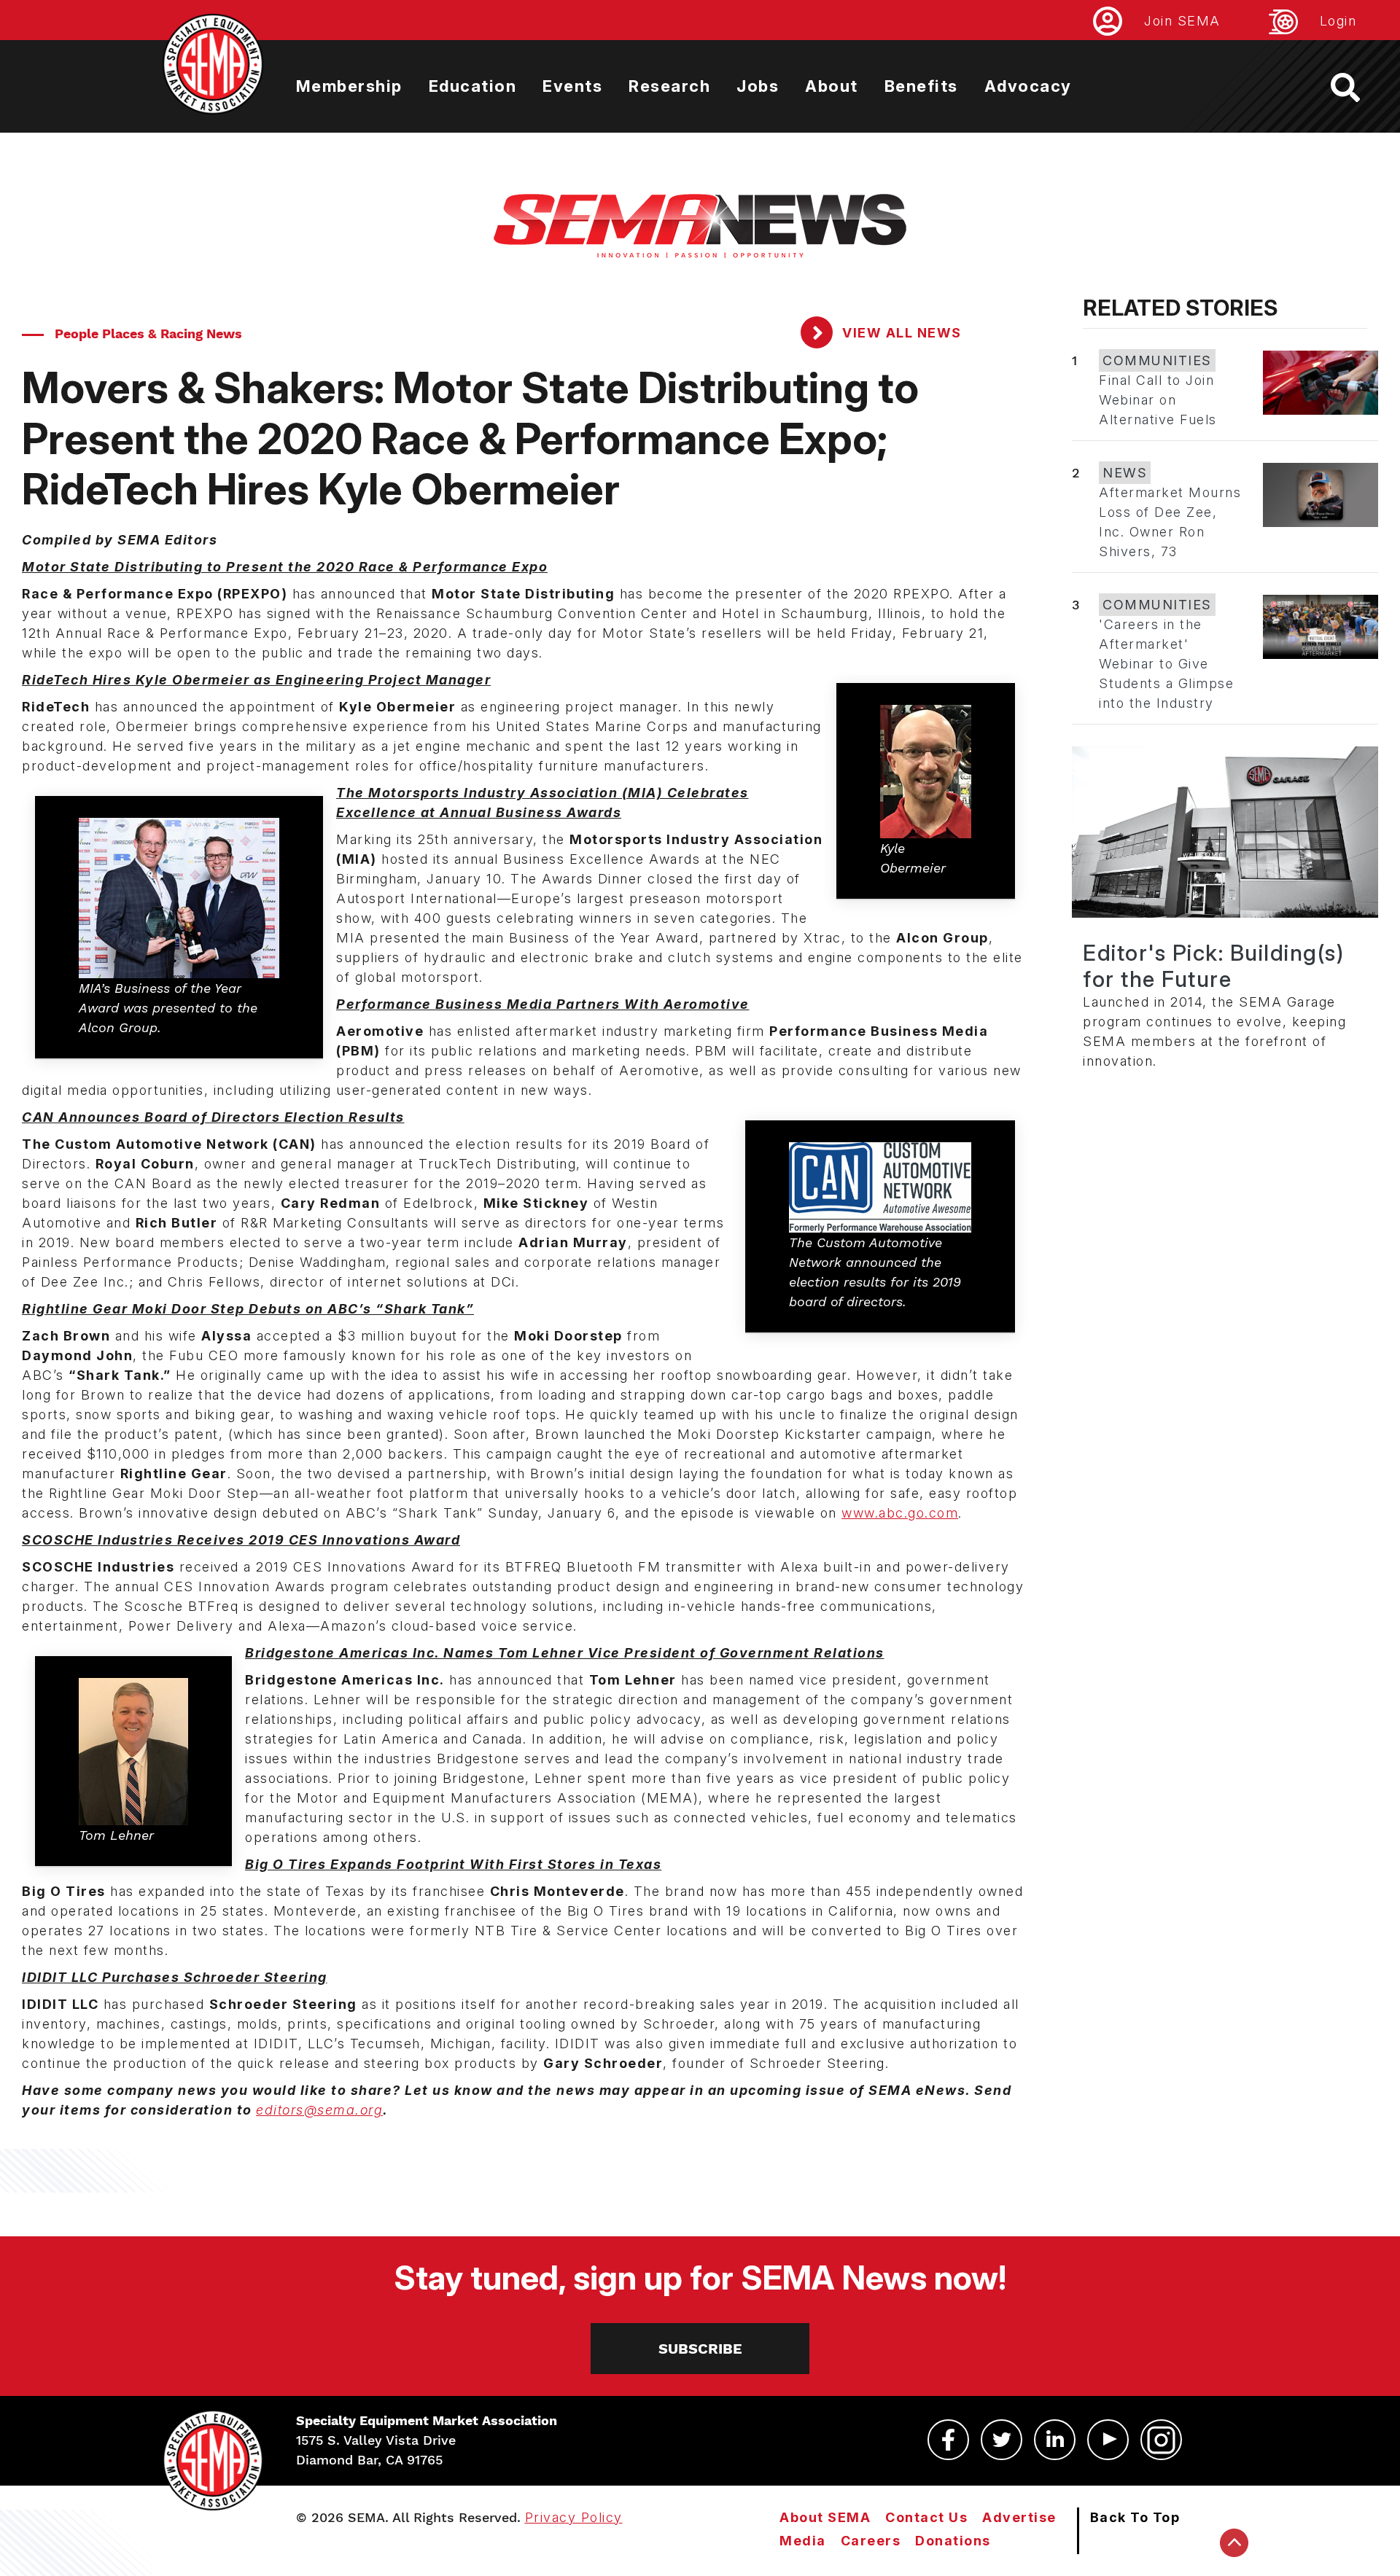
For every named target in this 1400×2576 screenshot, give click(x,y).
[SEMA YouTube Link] (1108, 2440)
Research (669, 86)
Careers (871, 2541)
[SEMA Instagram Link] (1161, 2440)
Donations (953, 2541)
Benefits (921, 86)
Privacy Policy (574, 2517)
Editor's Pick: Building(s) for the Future (1213, 966)
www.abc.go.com (900, 1513)
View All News (900, 333)
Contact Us (926, 2517)
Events (572, 86)
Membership (349, 86)
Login (1338, 21)
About (832, 86)
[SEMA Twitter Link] (1002, 2440)
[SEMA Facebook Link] (948, 2440)
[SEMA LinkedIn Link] (1055, 2440)
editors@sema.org (319, 2110)
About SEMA (825, 2517)
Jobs (758, 86)
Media (803, 2541)
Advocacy (1028, 86)
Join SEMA (1182, 21)
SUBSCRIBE (700, 2349)
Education (473, 86)
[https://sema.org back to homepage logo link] (1358, 87)
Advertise (1019, 2517)
